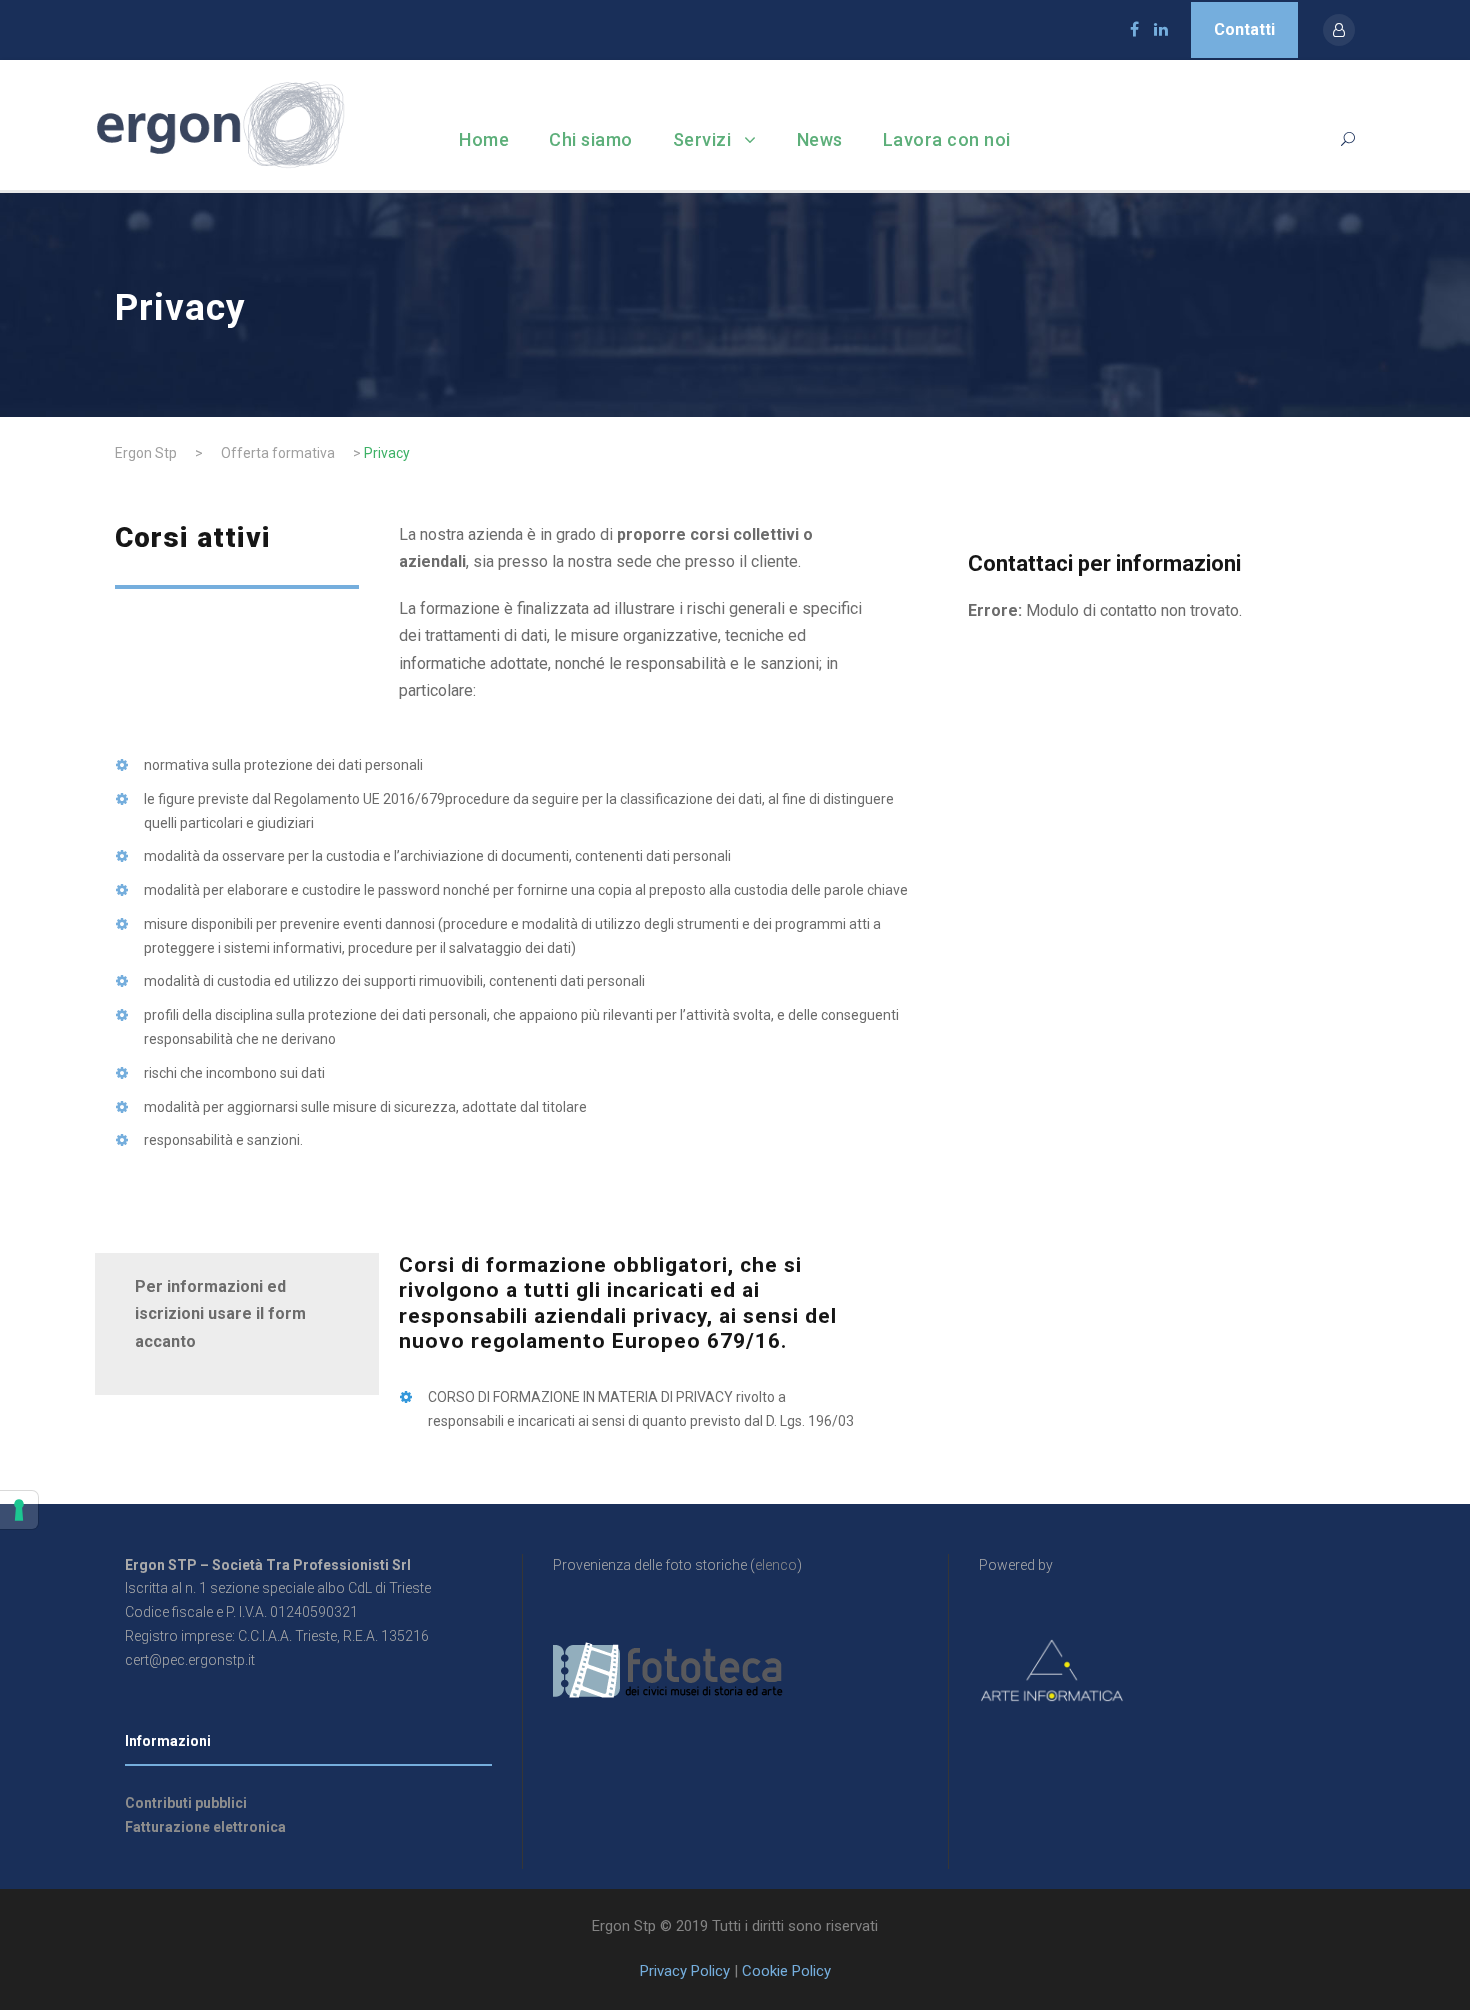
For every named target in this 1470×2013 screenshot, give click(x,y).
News (820, 139)
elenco (776, 1565)
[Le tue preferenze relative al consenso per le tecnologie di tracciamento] (19, 1510)
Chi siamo (591, 139)
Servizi (702, 139)
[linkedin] (1161, 29)
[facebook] (1134, 29)
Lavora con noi (947, 139)
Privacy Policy (685, 1971)
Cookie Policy (786, 1971)
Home (484, 139)
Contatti (1244, 29)
